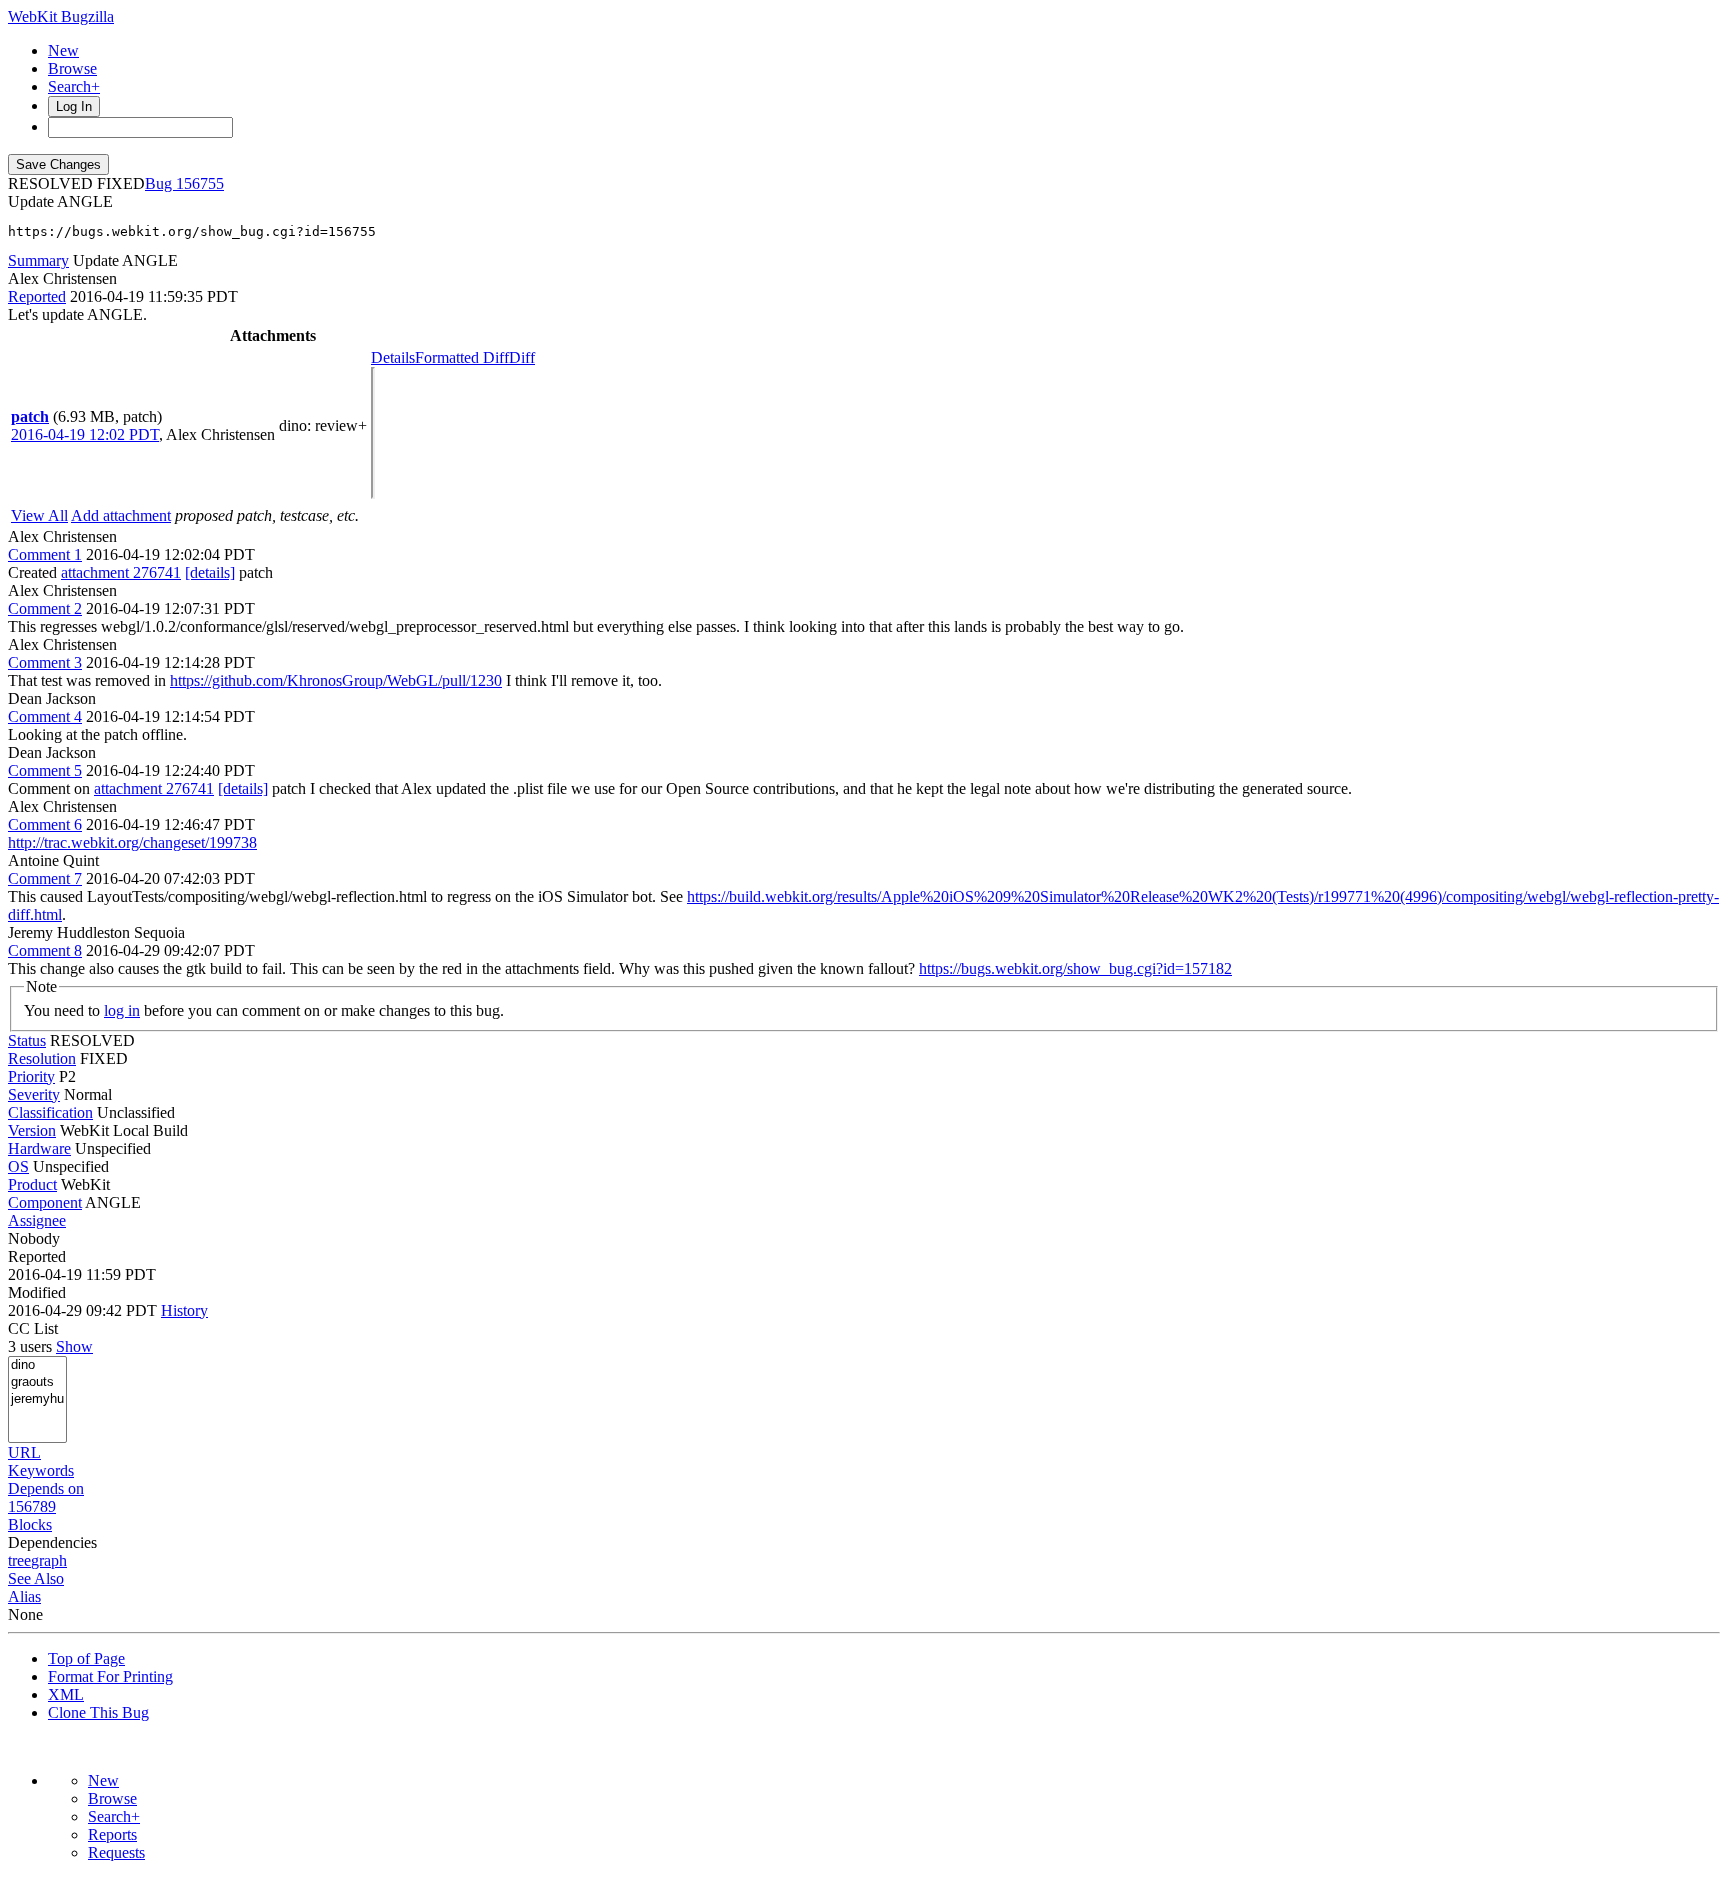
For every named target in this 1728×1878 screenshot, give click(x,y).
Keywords (41, 1470)
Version (32, 1130)
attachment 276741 (121, 572)
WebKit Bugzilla (61, 16)
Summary (38, 260)
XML (66, 1694)
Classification (50, 1112)
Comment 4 (45, 716)
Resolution (42, 1058)
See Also (36, 1578)
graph (49, 1560)
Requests (116, 1852)
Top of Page (86, 1658)
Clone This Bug (98, 1712)
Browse (72, 68)
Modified (37, 1292)
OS (18, 1166)
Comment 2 (45, 608)
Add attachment (121, 515)
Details (393, 357)
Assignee (37, 1220)
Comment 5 (45, 770)
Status (27, 1040)
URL (24, 1452)
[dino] (37, 1365)
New (63, 50)
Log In (74, 106)
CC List (33, 1328)
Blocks (30, 1524)
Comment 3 (45, 662)
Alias (24, 1596)
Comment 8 (45, 950)
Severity (34, 1094)
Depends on (46, 1488)
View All (39, 515)
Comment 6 (45, 824)
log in (122, 1010)
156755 (200, 183)
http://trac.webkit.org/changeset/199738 (132, 842)
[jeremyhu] (37, 1399)
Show (74, 1346)
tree (19, 1560)
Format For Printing (110, 1676)
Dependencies (52, 1542)
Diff (522, 357)
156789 (32, 1506)
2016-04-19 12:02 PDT (85, 434)
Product (32, 1184)
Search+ (74, 86)
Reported (37, 296)
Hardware (39, 1148)
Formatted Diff (462, 357)
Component (45, 1202)
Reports (112, 1834)
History (184, 1310)
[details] (210, 572)
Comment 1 (45, 554)
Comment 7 (45, 878)
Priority (31, 1076)
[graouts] (37, 1382)
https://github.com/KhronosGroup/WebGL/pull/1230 (336, 680)
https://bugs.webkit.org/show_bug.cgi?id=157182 (1075, 968)
